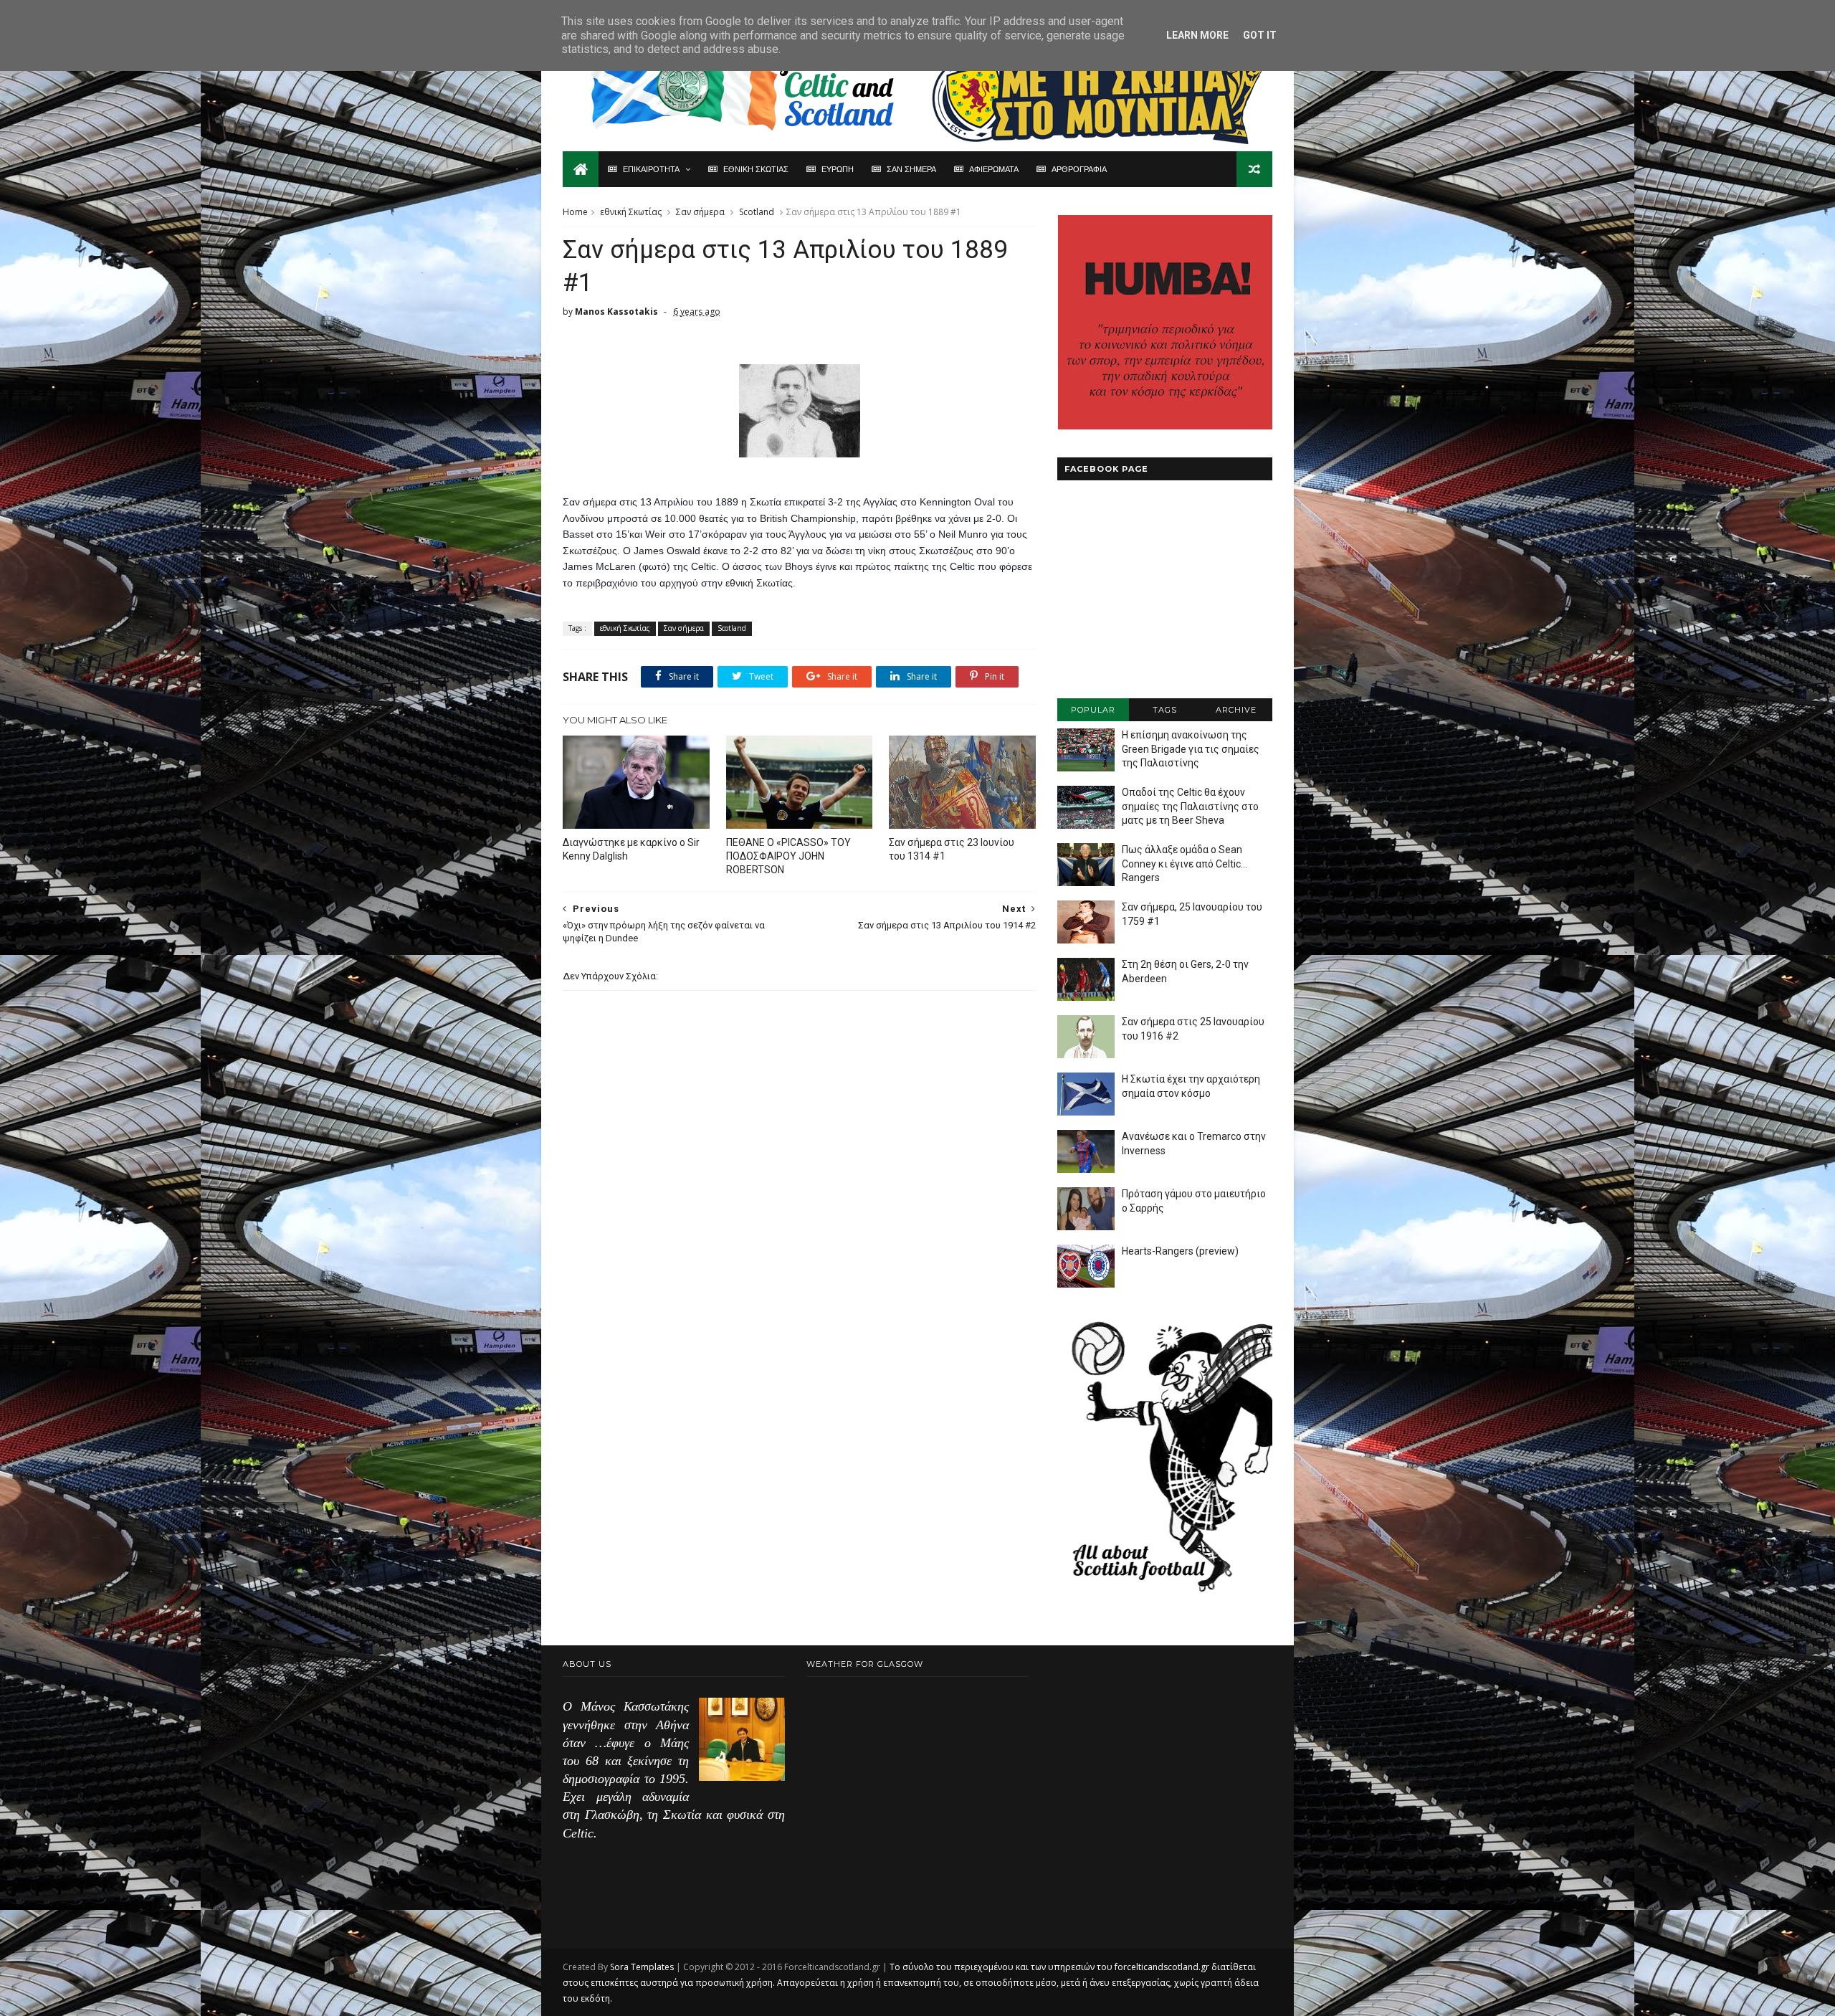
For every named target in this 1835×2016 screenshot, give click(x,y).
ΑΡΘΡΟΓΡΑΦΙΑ (1079, 169)
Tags (1165, 710)
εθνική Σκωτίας (631, 212)
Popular (1093, 710)
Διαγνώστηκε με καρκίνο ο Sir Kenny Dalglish (631, 849)
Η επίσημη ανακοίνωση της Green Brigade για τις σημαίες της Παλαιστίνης (1191, 749)
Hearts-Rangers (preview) (1180, 1251)
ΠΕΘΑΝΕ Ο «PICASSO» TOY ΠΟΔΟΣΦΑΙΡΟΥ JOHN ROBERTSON (788, 856)
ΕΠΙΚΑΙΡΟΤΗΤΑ (651, 169)
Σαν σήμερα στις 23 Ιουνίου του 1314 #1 (952, 849)
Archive (1236, 710)
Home (575, 212)
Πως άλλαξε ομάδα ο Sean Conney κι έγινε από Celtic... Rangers (1185, 864)
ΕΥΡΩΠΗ (838, 169)
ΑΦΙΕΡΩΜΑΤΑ (994, 169)
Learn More (1197, 35)
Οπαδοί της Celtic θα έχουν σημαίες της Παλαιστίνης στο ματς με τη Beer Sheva (1190, 806)
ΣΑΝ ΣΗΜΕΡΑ (911, 169)
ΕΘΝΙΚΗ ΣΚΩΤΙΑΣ (756, 169)
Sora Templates (642, 1967)
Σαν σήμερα (700, 212)
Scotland (757, 212)
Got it (1260, 35)
